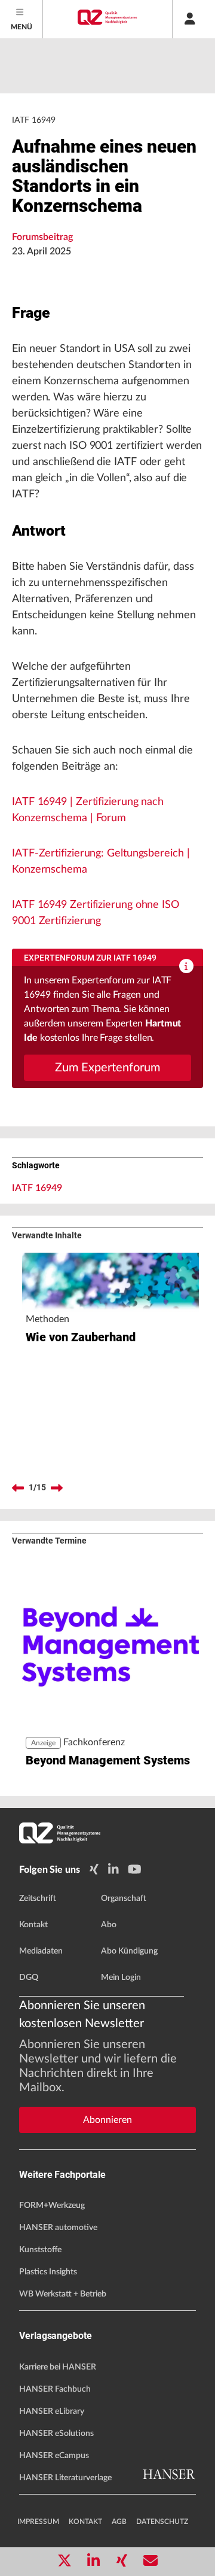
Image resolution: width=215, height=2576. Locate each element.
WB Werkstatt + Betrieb (63, 2294)
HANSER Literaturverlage (65, 2478)
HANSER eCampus (54, 2456)
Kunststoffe (40, 2250)
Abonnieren (107, 2120)
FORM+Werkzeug (52, 2206)
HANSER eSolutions (56, 2434)
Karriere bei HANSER (58, 2367)
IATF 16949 (37, 1188)
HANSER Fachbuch (55, 2389)
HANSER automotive (58, 2228)
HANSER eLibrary (52, 2411)
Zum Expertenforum (107, 1068)
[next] (57, 1488)
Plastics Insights (48, 2272)
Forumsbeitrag (42, 237)
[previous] (18, 1488)
